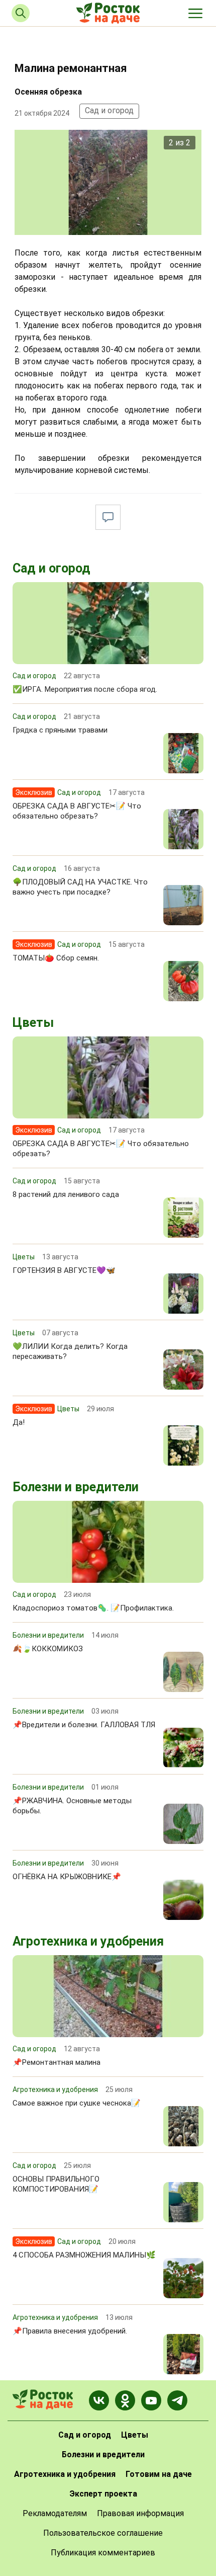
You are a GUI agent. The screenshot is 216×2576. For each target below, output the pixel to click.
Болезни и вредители (76, 1487)
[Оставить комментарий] (108, 517)
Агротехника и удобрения (88, 1941)
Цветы (33, 1023)
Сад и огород (109, 110)
